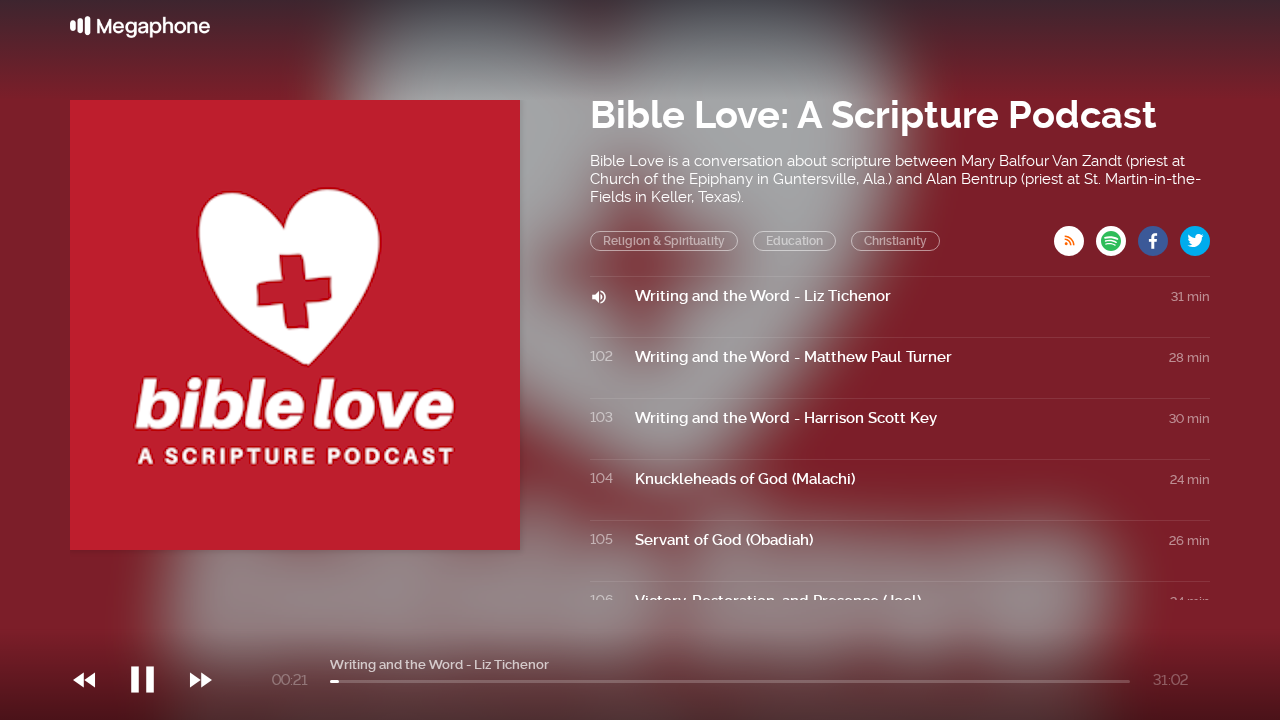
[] (152, 639)
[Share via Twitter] (1195, 235)
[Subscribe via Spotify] (1117, 235)
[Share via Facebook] (1159, 235)
